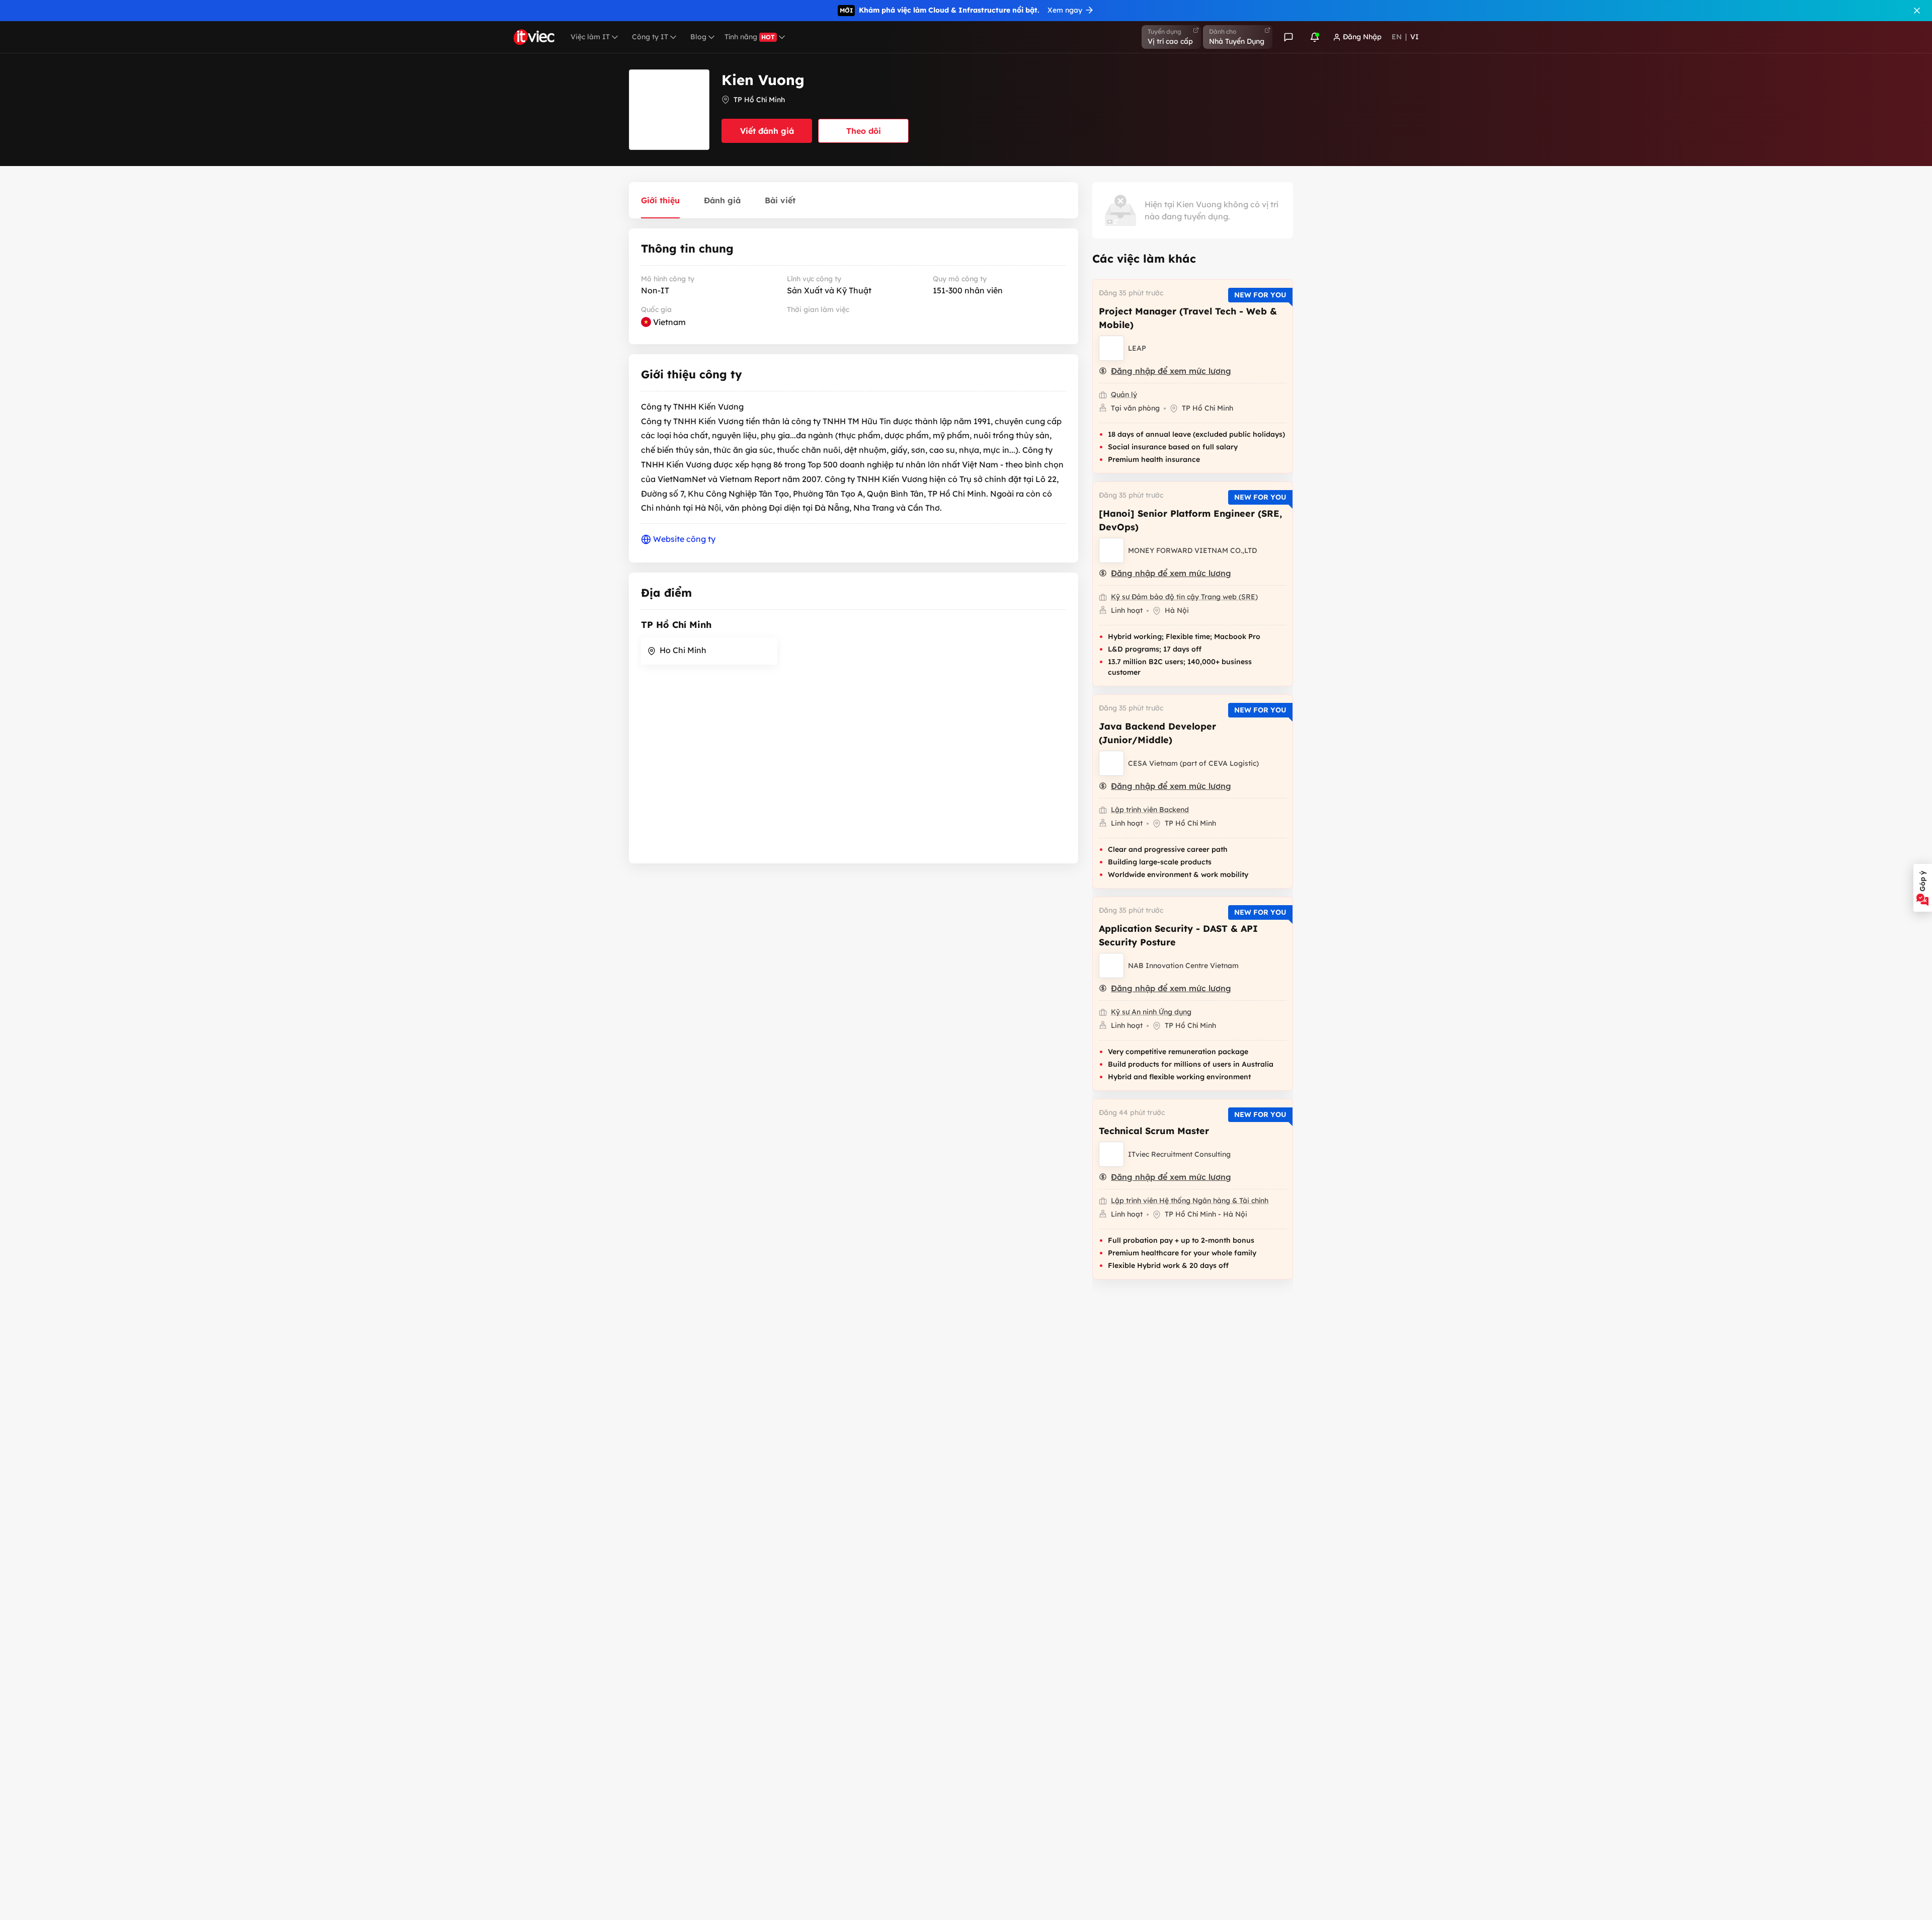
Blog (698, 37)
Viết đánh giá (767, 131)
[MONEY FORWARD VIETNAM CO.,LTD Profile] (1111, 550)
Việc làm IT (590, 37)
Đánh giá (722, 200)
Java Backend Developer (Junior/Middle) (1157, 733)
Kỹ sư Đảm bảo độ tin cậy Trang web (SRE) (1184, 597)
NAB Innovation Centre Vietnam (1183, 966)
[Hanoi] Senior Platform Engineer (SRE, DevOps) (1190, 520)
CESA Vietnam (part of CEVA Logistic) (1193, 763)
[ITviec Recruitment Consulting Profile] (1111, 1154)
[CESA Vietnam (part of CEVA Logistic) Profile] (1111, 763)
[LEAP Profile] (1111, 348)
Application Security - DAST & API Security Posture (1178, 935)
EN (1397, 37)
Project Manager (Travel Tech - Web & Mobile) (1188, 318)
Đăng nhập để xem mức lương (1171, 371)
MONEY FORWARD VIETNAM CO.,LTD (1192, 550)
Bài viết (780, 200)
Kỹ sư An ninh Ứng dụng (1151, 1012)
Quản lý (1124, 394)
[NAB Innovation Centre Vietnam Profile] (1111, 966)
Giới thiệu (660, 200)
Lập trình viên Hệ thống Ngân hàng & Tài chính (1190, 1201)
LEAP (1137, 348)
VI (1415, 37)
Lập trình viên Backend (1150, 810)
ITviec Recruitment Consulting (1179, 1154)
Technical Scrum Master (1154, 1131)
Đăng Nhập (1362, 37)
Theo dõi (864, 131)
